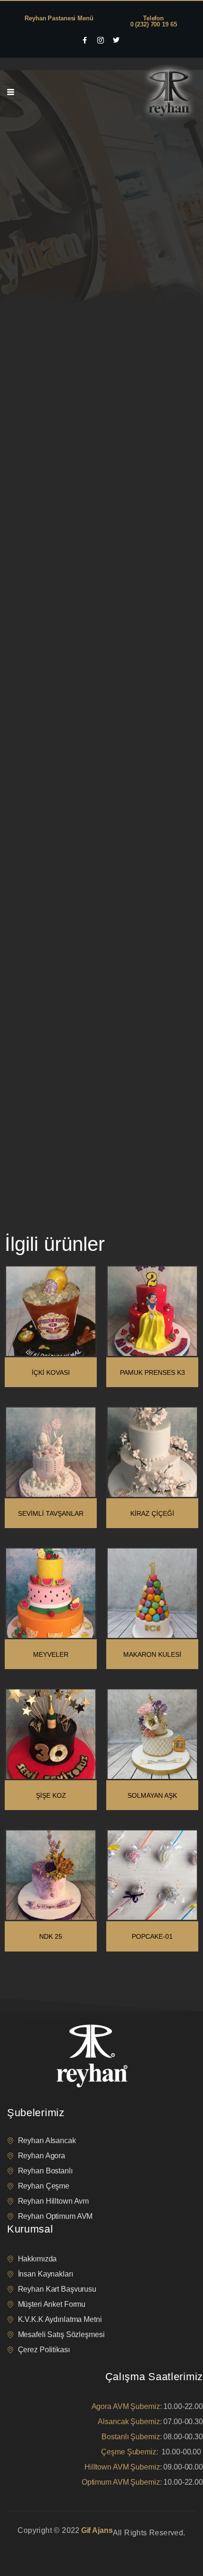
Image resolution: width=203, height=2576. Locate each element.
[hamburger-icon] (11, 92)
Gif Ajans (97, 2530)
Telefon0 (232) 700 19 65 (154, 21)
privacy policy (25, 2545)
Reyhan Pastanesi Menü (59, 18)
